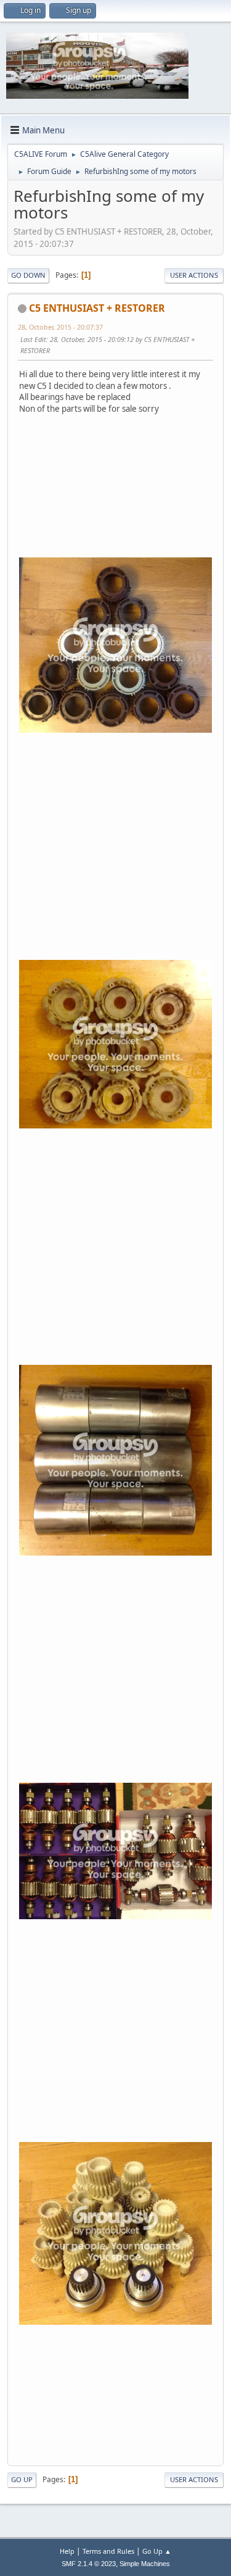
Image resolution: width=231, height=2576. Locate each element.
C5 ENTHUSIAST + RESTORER (97, 308)
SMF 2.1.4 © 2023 (89, 2564)
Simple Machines (145, 2564)
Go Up (22, 2479)
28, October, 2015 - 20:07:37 (60, 327)
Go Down (28, 275)
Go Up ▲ (157, 2551)
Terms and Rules (108, 2551)
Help (67, 2551)
